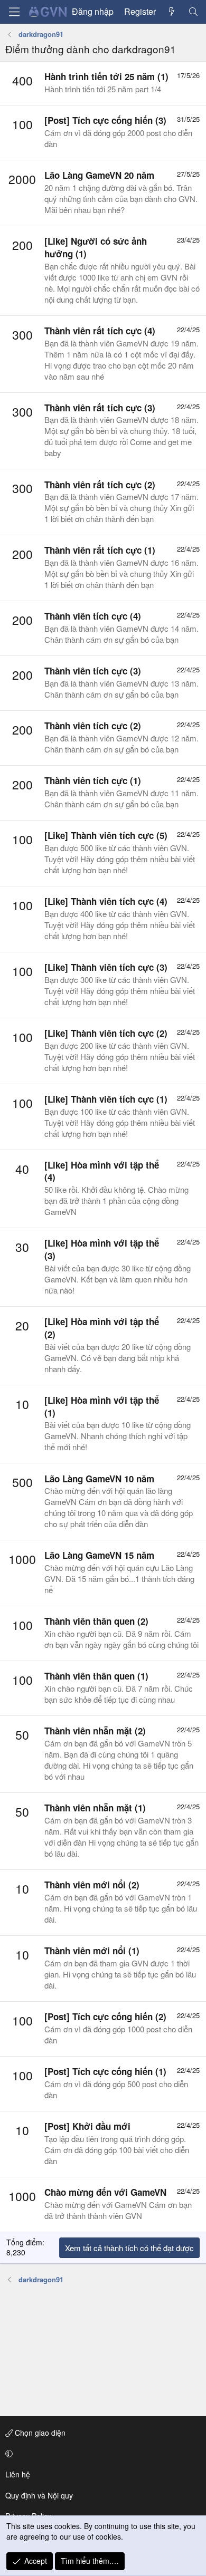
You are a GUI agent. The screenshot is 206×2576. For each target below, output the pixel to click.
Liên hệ (18, 2474)
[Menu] (14, 12)
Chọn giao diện (39, 2433)
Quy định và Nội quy (39, 2495)
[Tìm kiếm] (193, 12)
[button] (101, 2454)
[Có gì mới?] (172, 12)
